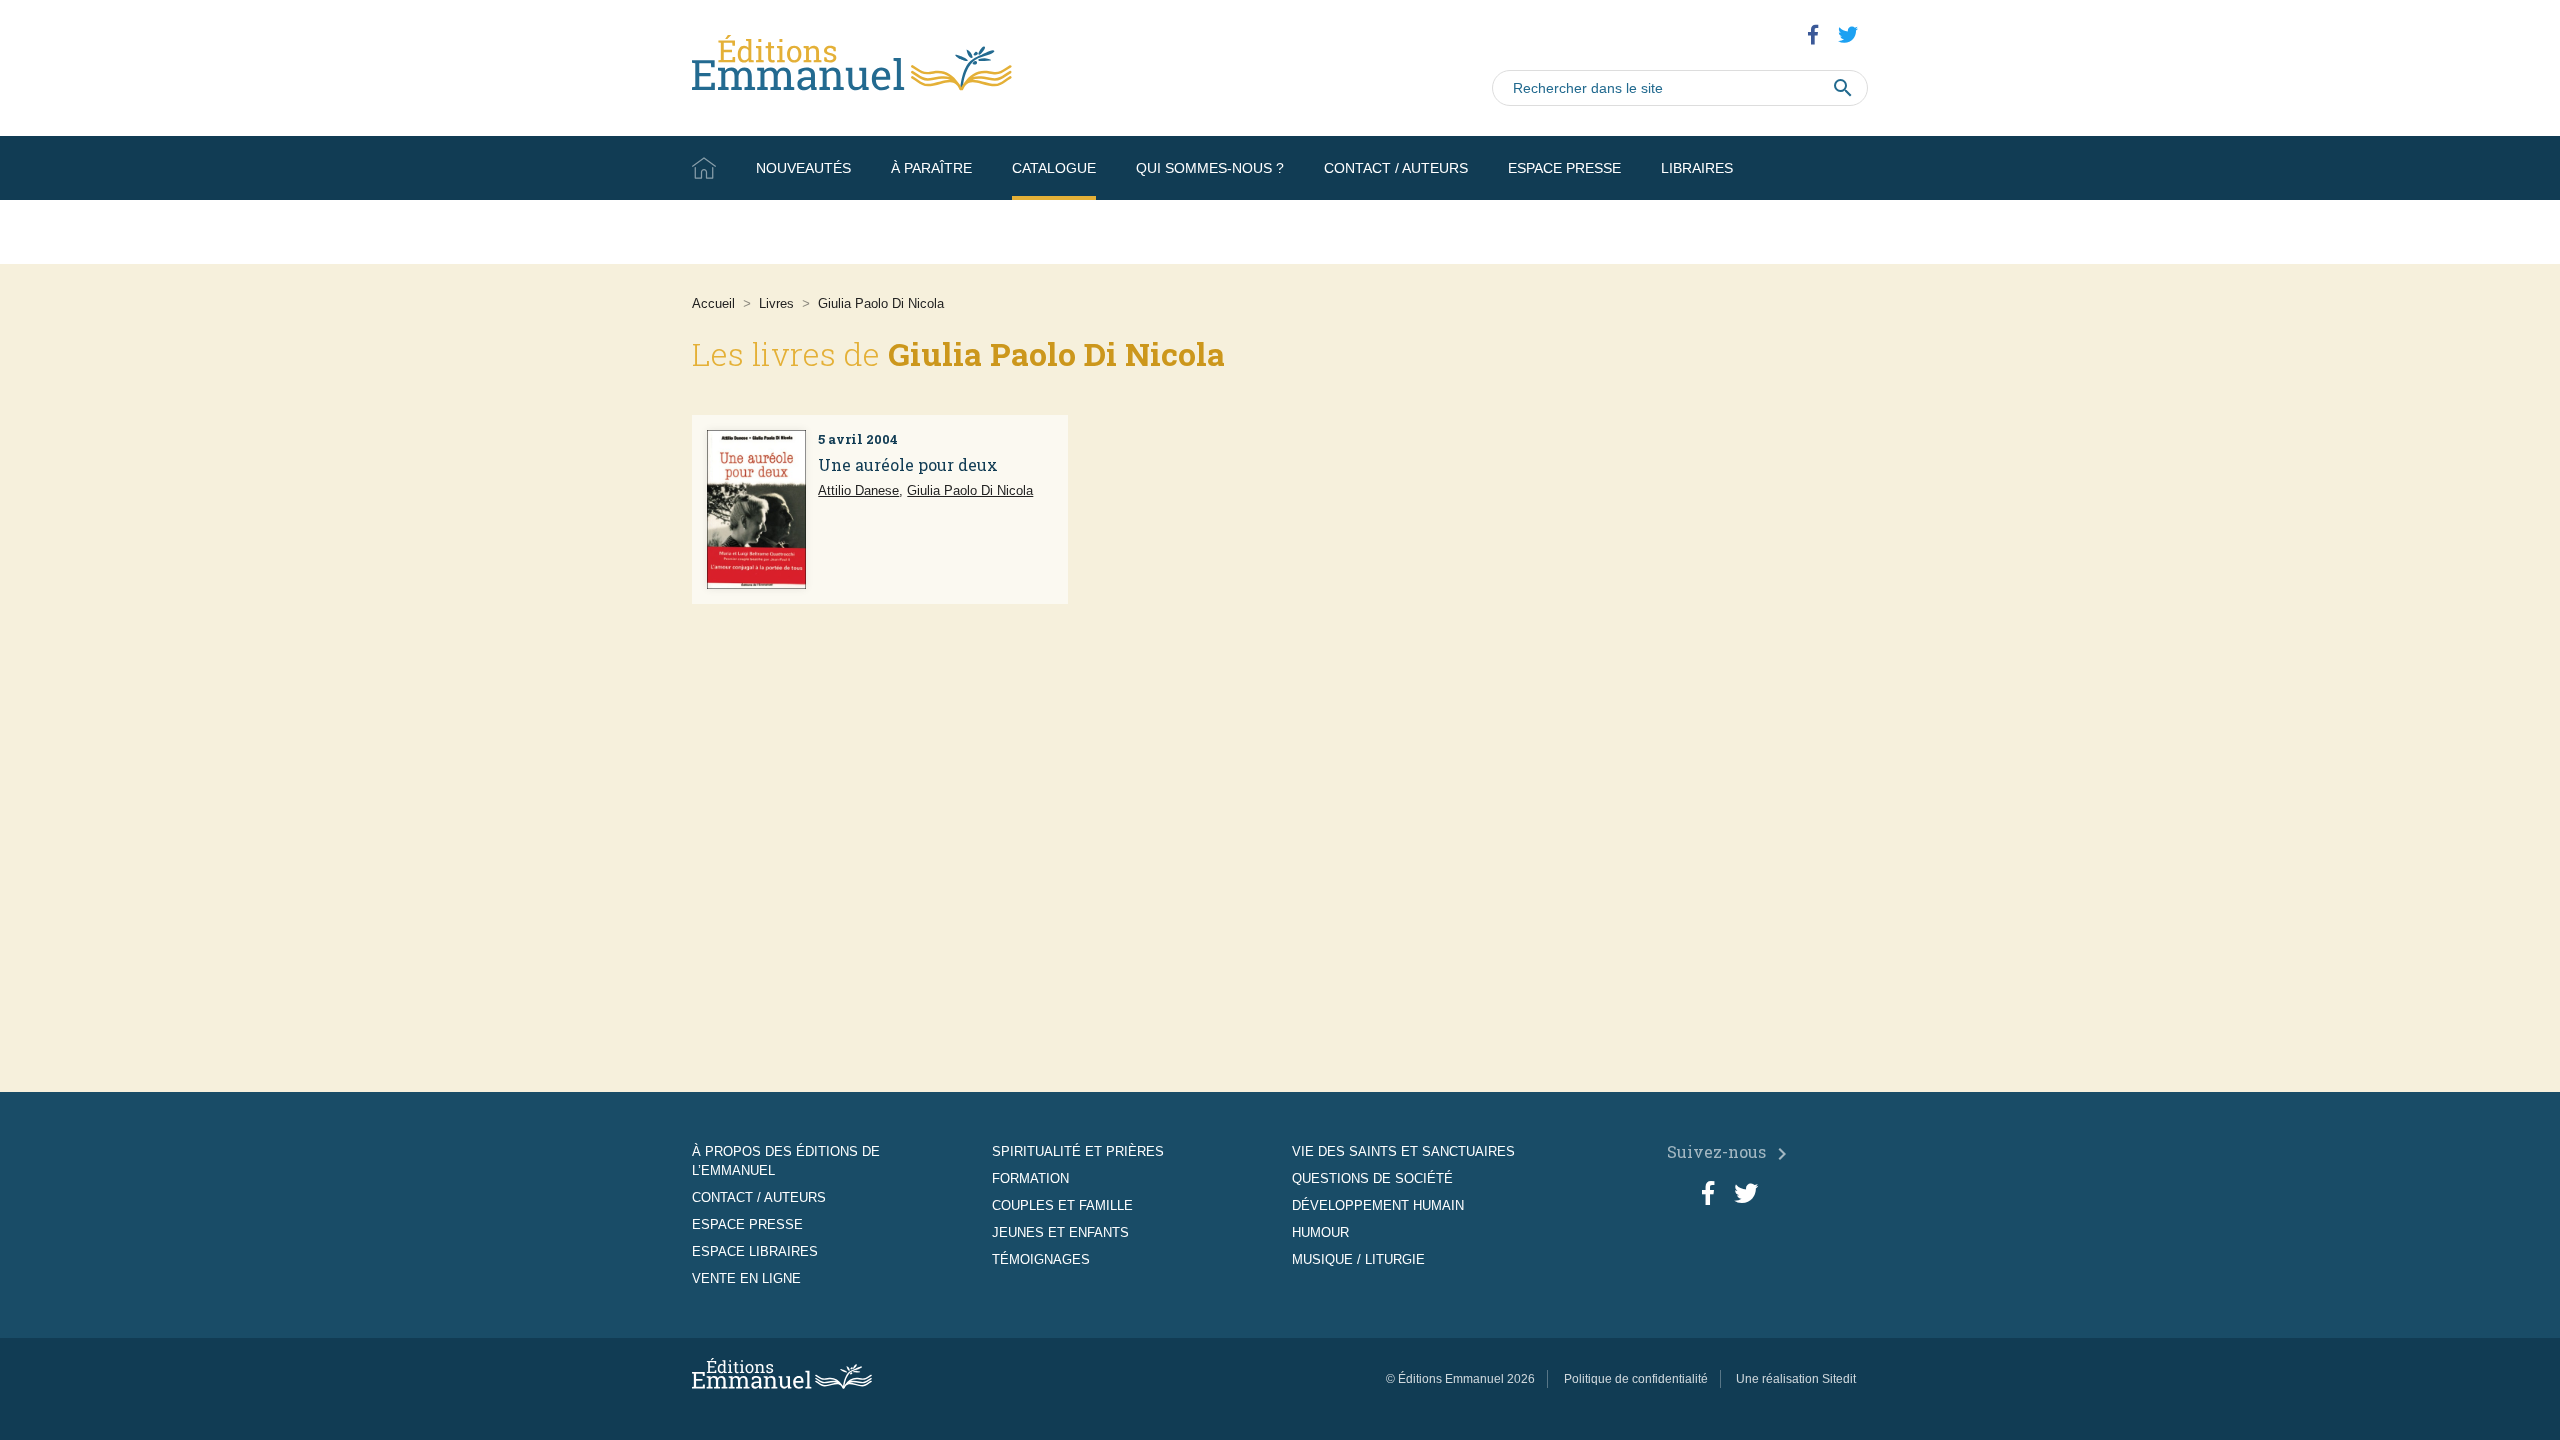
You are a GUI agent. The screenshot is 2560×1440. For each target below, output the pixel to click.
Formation (1030, 1178)
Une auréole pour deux (908, 464)
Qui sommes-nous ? (1210, 168)
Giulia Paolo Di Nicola (970, 490)
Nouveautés (803, 168)
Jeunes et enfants (1060, 1232)
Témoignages (1041, 1259)
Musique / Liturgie (1358, 1259)
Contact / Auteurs (1396, 168)
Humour (1320, 1232)
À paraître (931, 168)
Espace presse (1564, 168)
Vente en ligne (1810, 232)
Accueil (704, 168)
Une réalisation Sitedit (1796, 1379)
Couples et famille (1062, 1205)
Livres (776, 303)
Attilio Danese (858, 490)
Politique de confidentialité (1636, 1379)
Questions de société (1372, 1178)
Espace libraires (755, 1251)
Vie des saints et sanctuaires (1403, 1151)
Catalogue (1054, 168)
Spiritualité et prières (1078, 1151)
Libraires (1697, 168)
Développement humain (1378, 1205)
